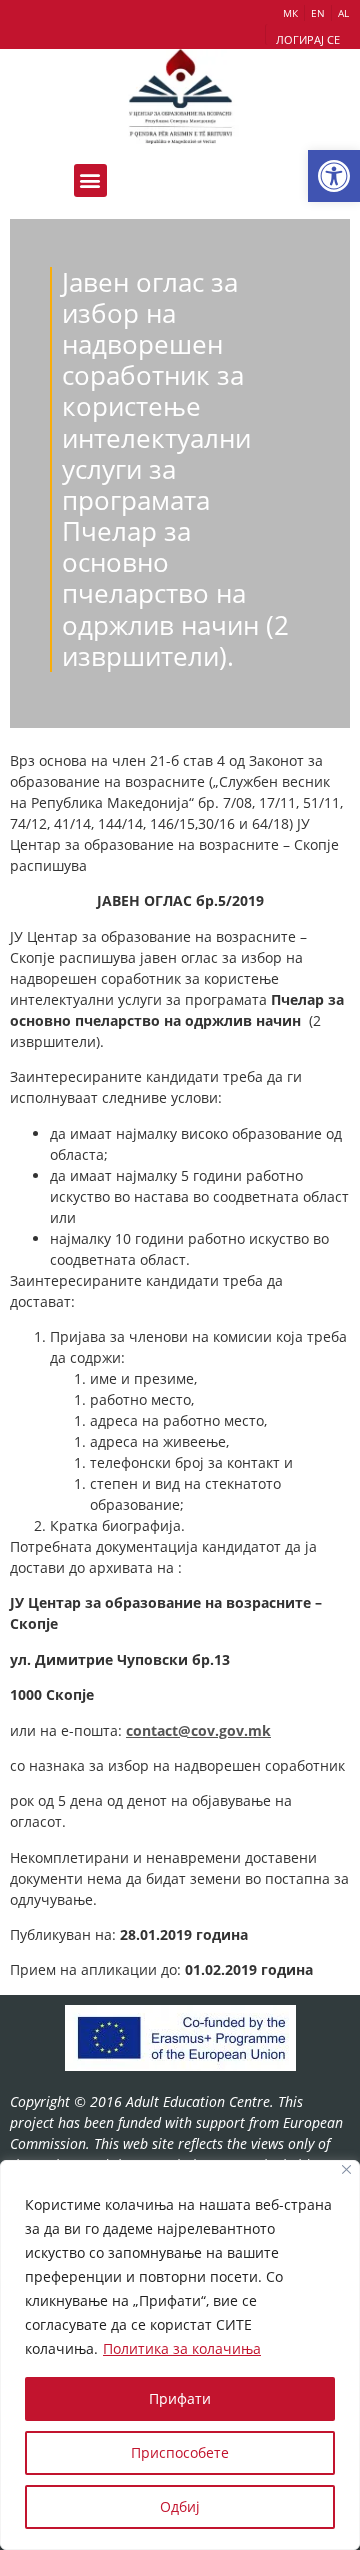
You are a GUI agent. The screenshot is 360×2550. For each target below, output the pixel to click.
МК (290, 13)
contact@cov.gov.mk (198, 1730)
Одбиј (180, 2506)
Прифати (180, 2398)
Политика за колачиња (182, 2348)
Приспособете (180, 2452)
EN (318, 13)
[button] (334, 176)
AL (343, 13)
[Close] (346, 2169)
